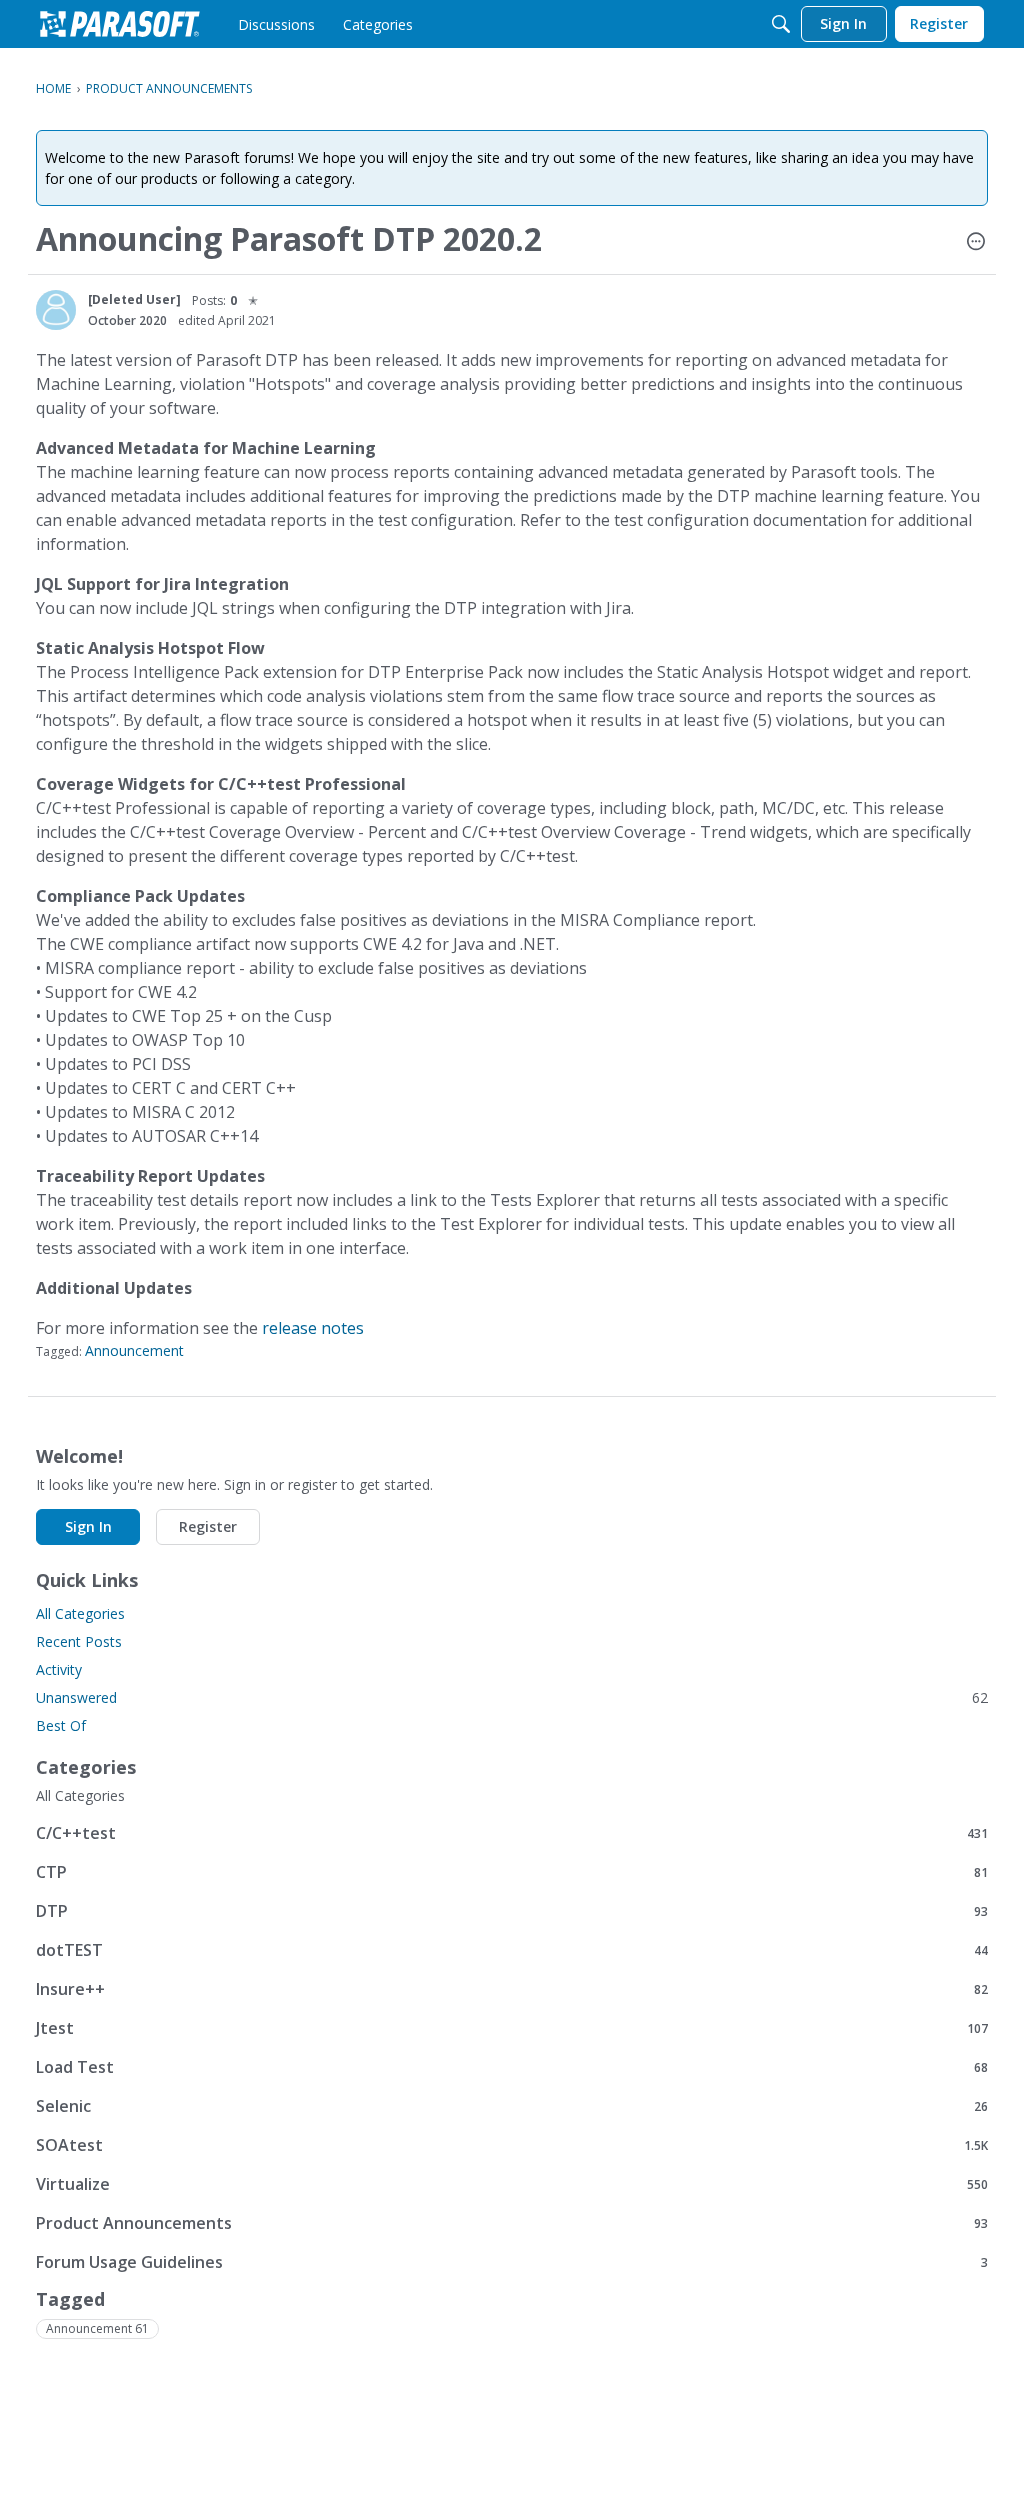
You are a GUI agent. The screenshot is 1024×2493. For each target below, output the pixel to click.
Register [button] (208, 1526)
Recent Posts (79, 1641)
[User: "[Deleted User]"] (56, 310)
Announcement (134, 1350)
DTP (512, 1910)
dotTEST (512, 1949)
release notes (313, 1328)
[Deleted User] (134, 299)
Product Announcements (512, 2222)
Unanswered (512, 1697)
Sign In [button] (88, 1526)
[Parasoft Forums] (120, 24)
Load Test (512, 2066)
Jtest (512, 2027)
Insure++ (512, 1988)
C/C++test (512, 1832)
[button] (976, 243)
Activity (59, 1669)
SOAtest (512, 2144)
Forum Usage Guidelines (512, 2261)
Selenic (512, 2105)
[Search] (781, 24)
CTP (512, 1871)
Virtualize (512, 2183)
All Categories (80, 1613)
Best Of (61, 1725)
